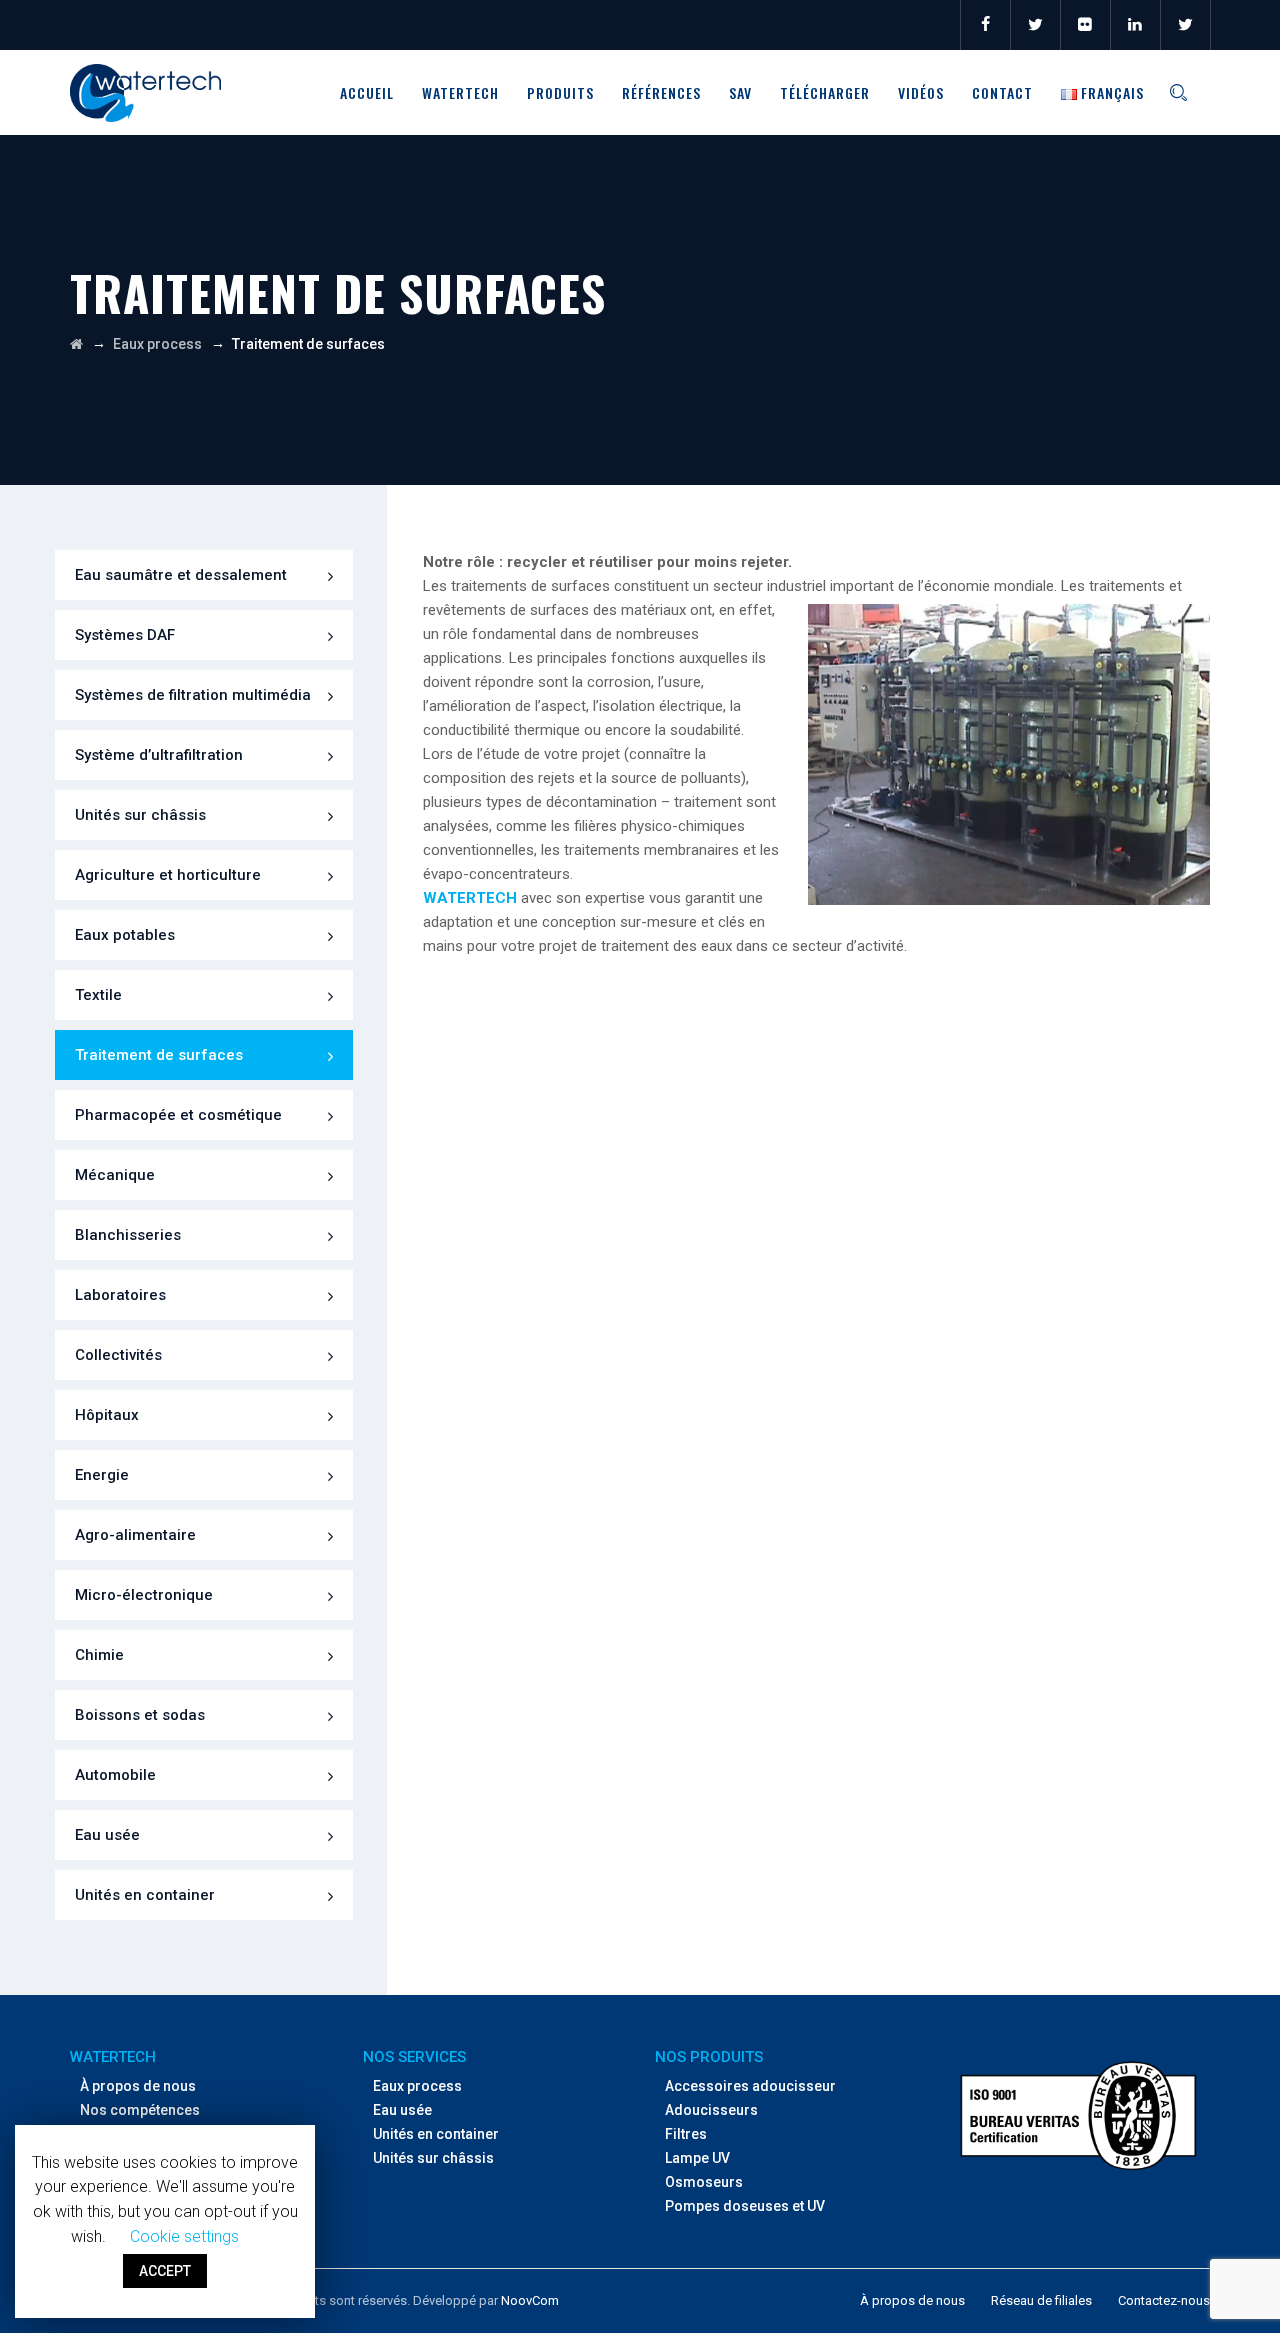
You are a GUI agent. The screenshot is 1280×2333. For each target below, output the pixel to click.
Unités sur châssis (140, 815)
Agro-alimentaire (135, 1535)
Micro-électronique (144, 1595)
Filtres (686, 2134)
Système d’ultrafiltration (159, 755)
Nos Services (414, 2057)
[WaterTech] (145, 92)
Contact (1002, 92)
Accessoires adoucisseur (750, 2086)
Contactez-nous (1164, 2300)
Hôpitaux (107, 1415)
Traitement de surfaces (159, 1055)
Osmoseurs (704, 2182)
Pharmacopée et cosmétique (178, 1115)
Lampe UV (697, 2158)
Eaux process (417, 2086)
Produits (560, 92)
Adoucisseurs (711, 2110)
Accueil (367, 92)
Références (661, 92)
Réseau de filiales (1041, 2300)
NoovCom (530, 2300)
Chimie (99, 1655)
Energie (102, 1475)
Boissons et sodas (140, 1715)
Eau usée (107, 1835)
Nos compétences (140, 2110)
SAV (740, 92)
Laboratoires (120, 1295)
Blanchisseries (128, 1235)
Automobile (115, 1775)
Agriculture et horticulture (168, 875)
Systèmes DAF (125, 635)
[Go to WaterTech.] (76, 344)
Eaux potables (125, 935)
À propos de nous (138, 2086)
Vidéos (921, 92)
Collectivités (118, 1355)
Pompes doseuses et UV (745, 2206)
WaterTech (460, 92)
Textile (98, 995)
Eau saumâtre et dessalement (181, 575)
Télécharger (825, 92)
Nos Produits (709, 2057)
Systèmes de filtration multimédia (193, 695)
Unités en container (145, 1895)
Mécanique (115, 1175)
